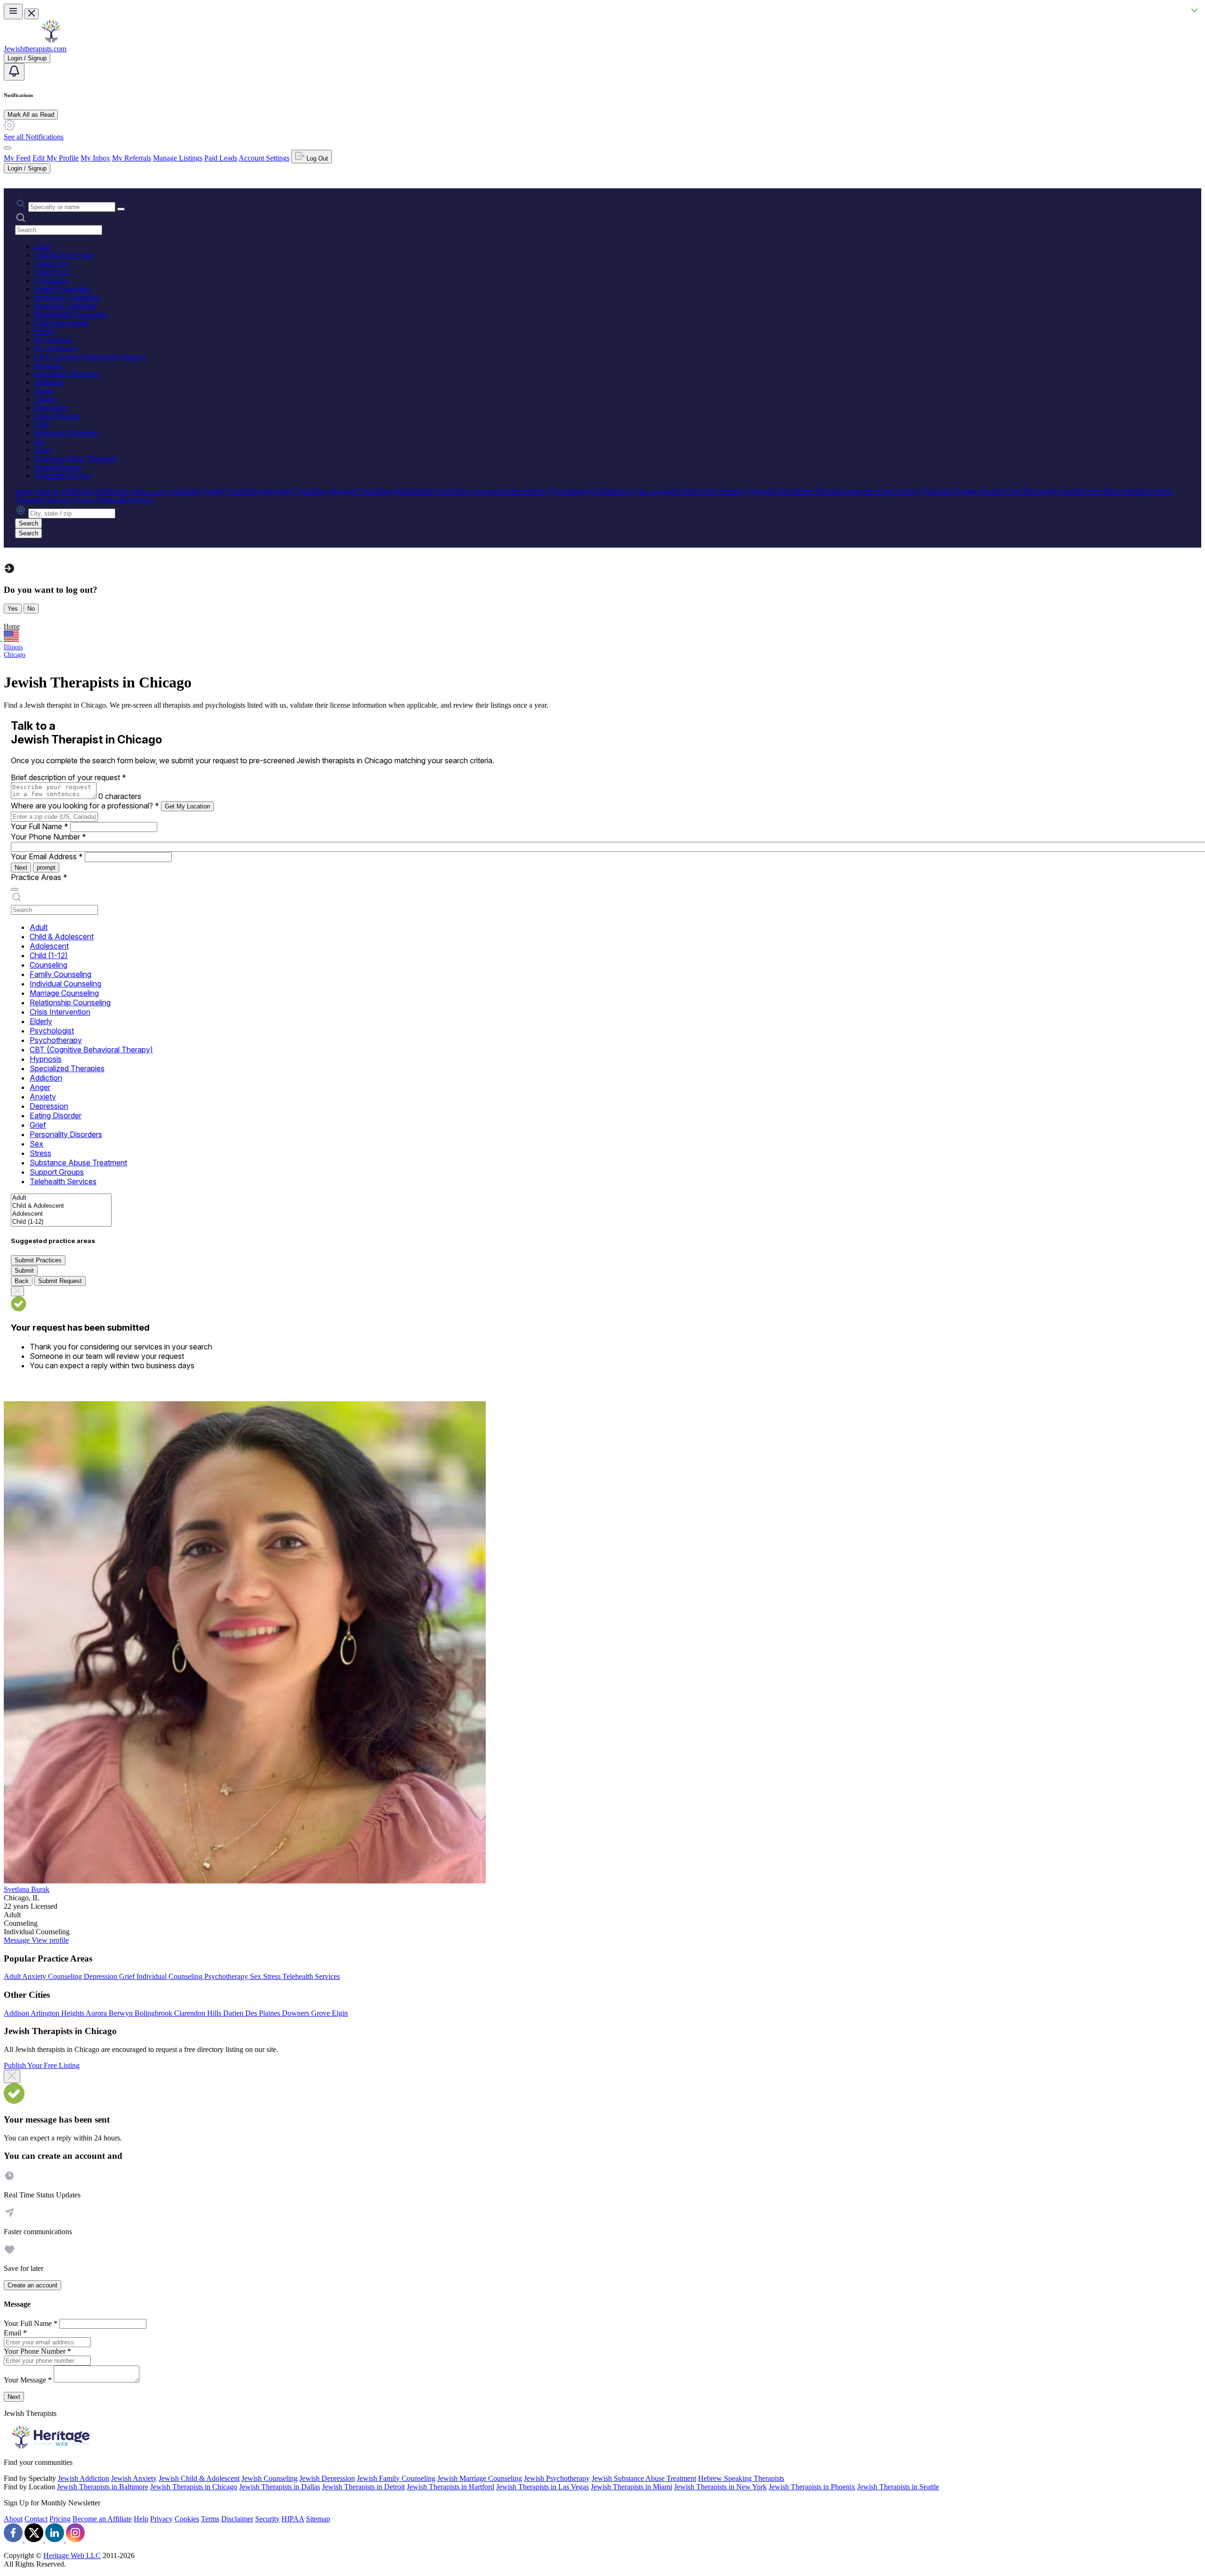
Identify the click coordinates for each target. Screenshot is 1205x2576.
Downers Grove (307, 2013)
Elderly (45, 331)
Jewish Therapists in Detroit (363, 2487)
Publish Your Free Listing (42, 2065)
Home (12, 626)
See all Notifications (34, 137)
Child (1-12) (52, 272)
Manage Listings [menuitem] (178, 158)
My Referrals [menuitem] (132, 158)
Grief (42, 424)
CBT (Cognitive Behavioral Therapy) (90, 357)
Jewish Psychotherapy (557, 2478)
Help (141, 2519)
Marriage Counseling (65, 306)
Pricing (60, 2519)
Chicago (15, 655)
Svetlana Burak (27, 1889)
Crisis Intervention (61, 323)
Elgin (340, 2013)
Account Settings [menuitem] (264, 158)
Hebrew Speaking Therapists (741, 2478)
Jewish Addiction (84, 2478)
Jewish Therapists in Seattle (898, 2487)
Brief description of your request (68, 777)
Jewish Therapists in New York (720, 2487)
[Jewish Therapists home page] (51, 40)
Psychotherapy (56, 348)
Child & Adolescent (63, 255)
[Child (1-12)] (61, 1222)
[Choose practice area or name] (121, 209)
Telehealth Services (63, 475)
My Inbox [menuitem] (95, 158)
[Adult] (61, 1198)
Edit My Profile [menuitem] (56, 158)
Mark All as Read (31, 115)
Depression (51, 408)
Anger (43, 391)
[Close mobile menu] (32, 14)
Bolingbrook (154, 2013)
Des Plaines (264, 2013)
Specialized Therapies (66, 374)
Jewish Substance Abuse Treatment (644, 2478)
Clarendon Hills (199, 2013)
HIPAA (293, 2519)
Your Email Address (47, 856)
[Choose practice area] (15, 889)
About (13, 2519)
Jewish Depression (327, 2478)
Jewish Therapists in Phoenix (812, 2487)
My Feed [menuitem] (17, 158)
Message (18, 1940)
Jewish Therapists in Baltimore (103, 2487)
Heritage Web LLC (72, 2556)
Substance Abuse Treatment (75, 458)
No (31, 609)
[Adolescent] (61, 1214)
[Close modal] (12, 2076)
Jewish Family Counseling (396, 2478)
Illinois (13, 647)
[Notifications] (14, 72)
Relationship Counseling (70, 314)
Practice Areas (39, 877)
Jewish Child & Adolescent (199, 2478)
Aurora (97, 2013)
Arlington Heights (58, 2013)
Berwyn (122, 2013)
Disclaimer (237, 2519)
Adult (42, 246)
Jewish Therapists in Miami (631, 2487)
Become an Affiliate (102, 2519)
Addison (17, 2013)
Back (22, 1281)
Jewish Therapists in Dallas (280, 2487)
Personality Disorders (66, 433)
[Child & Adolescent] (61, 1206)
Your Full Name (40, 826)
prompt (46, 868)
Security (267, 2519)
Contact (36, 2519)
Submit (24, 1271)
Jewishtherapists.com (35, 49)
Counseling (51, 280)
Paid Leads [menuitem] (221, 158)
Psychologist (53, 340)
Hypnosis (48, 365)
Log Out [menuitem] (316, 158)
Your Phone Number (48, 837)
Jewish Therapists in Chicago (194, 2487)
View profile (50, 1940)
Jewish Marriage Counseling (480, 2478)
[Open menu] (13, 12)
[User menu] (8, 148)
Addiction (49, 382)
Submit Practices (38, 1260)
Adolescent (51, 263)
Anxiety (46, 399)
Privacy (161, 2519)
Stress (43, 450)
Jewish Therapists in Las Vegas (542, 2487)
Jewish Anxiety (134, 2478)
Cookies (187, 2519)
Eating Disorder (57, 416)
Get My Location (187, 806)
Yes (13, 609)
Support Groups (58, 467)
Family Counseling (62, 289)
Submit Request (60, 1281)
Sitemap (318, 2519)
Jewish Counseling (269, 2478)
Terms (210, 2519)
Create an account (32, 2285)
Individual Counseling (67, 297)
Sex (40, 441)
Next (21, 868)
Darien (234, 2013)
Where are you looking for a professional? (85, 806)
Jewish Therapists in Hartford (450, 2487)
